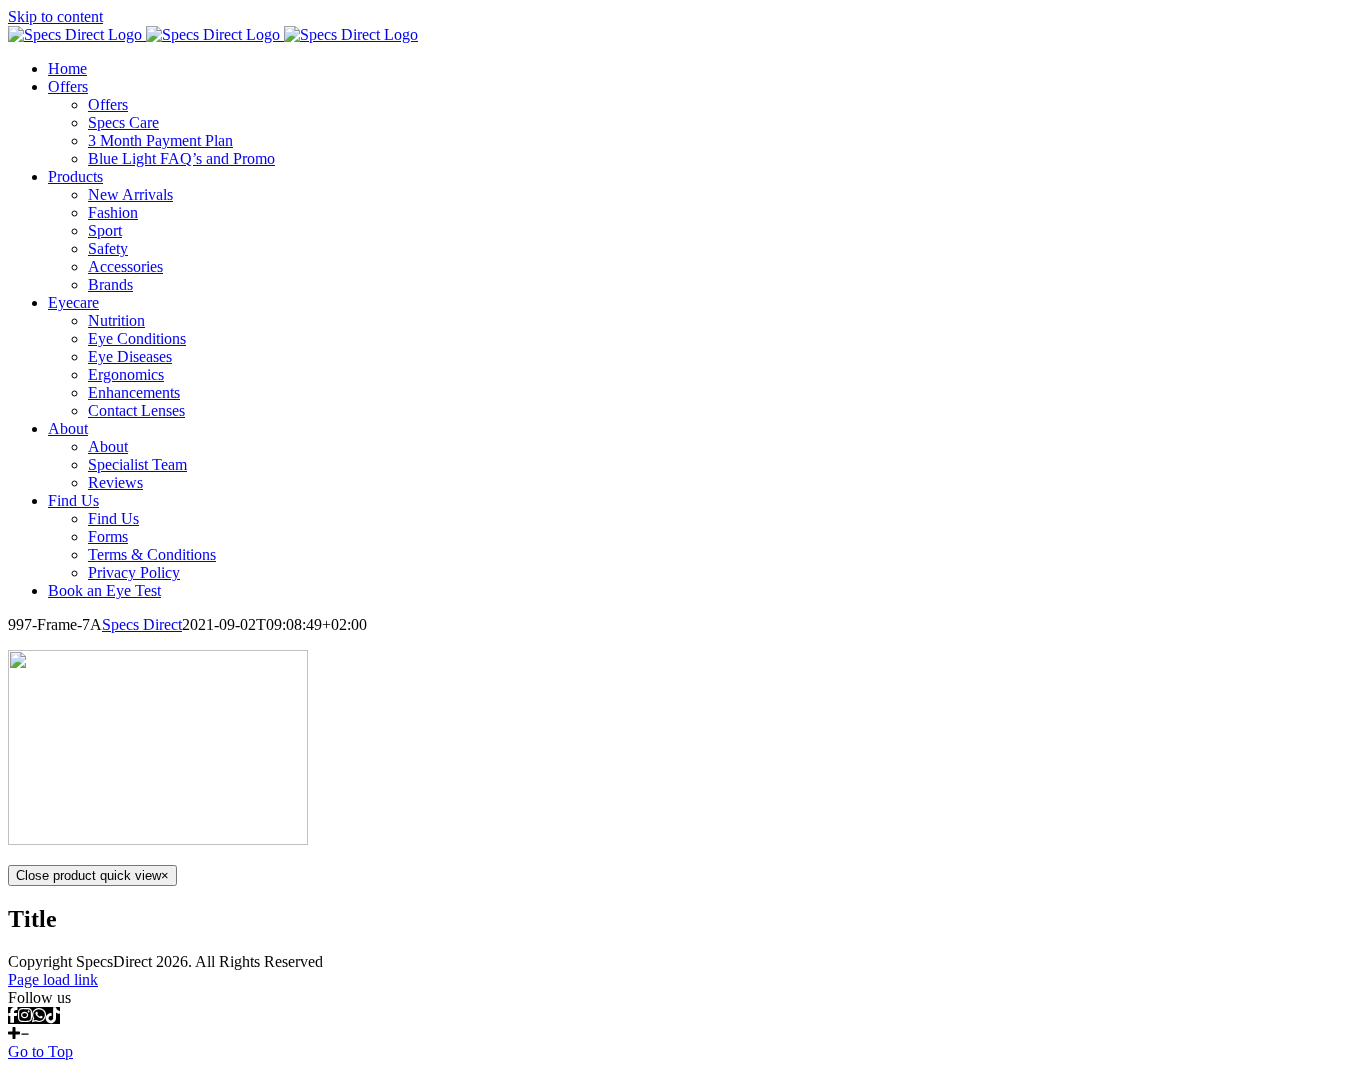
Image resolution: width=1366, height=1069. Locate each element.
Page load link (53, 979)
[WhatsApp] (39, 1015)
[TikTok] (53, 1015)
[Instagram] (25, 1015)
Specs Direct (142, 624)
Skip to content (55, 16)
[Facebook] (13, 1015)
